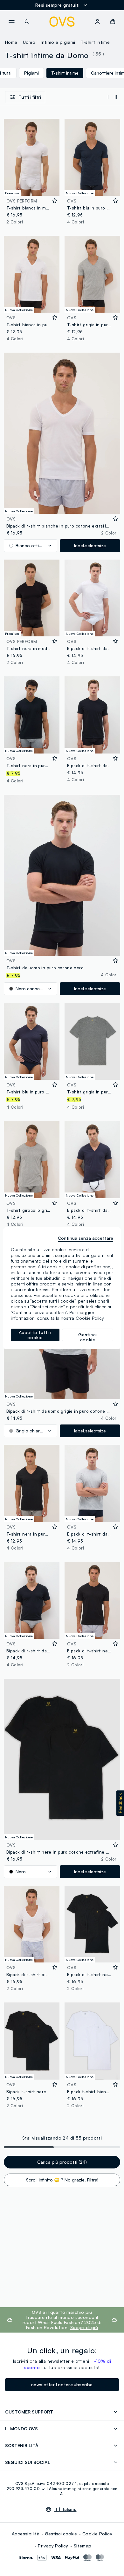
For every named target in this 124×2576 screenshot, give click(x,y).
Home (11, 42)
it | (65, 2509)
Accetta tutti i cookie (35, 1335)
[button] (120, 1803)
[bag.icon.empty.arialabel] (113, 22)
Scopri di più (84, 2327)
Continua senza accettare (86, 1238)
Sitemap (83, 2546)
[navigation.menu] (11, 22)
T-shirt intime (95, 42)
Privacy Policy (53, 2546)
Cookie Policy (97, 2534)
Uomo (29, 42)
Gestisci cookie (61, 2534)
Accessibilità (26, 2534)
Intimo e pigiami (58, 42)
